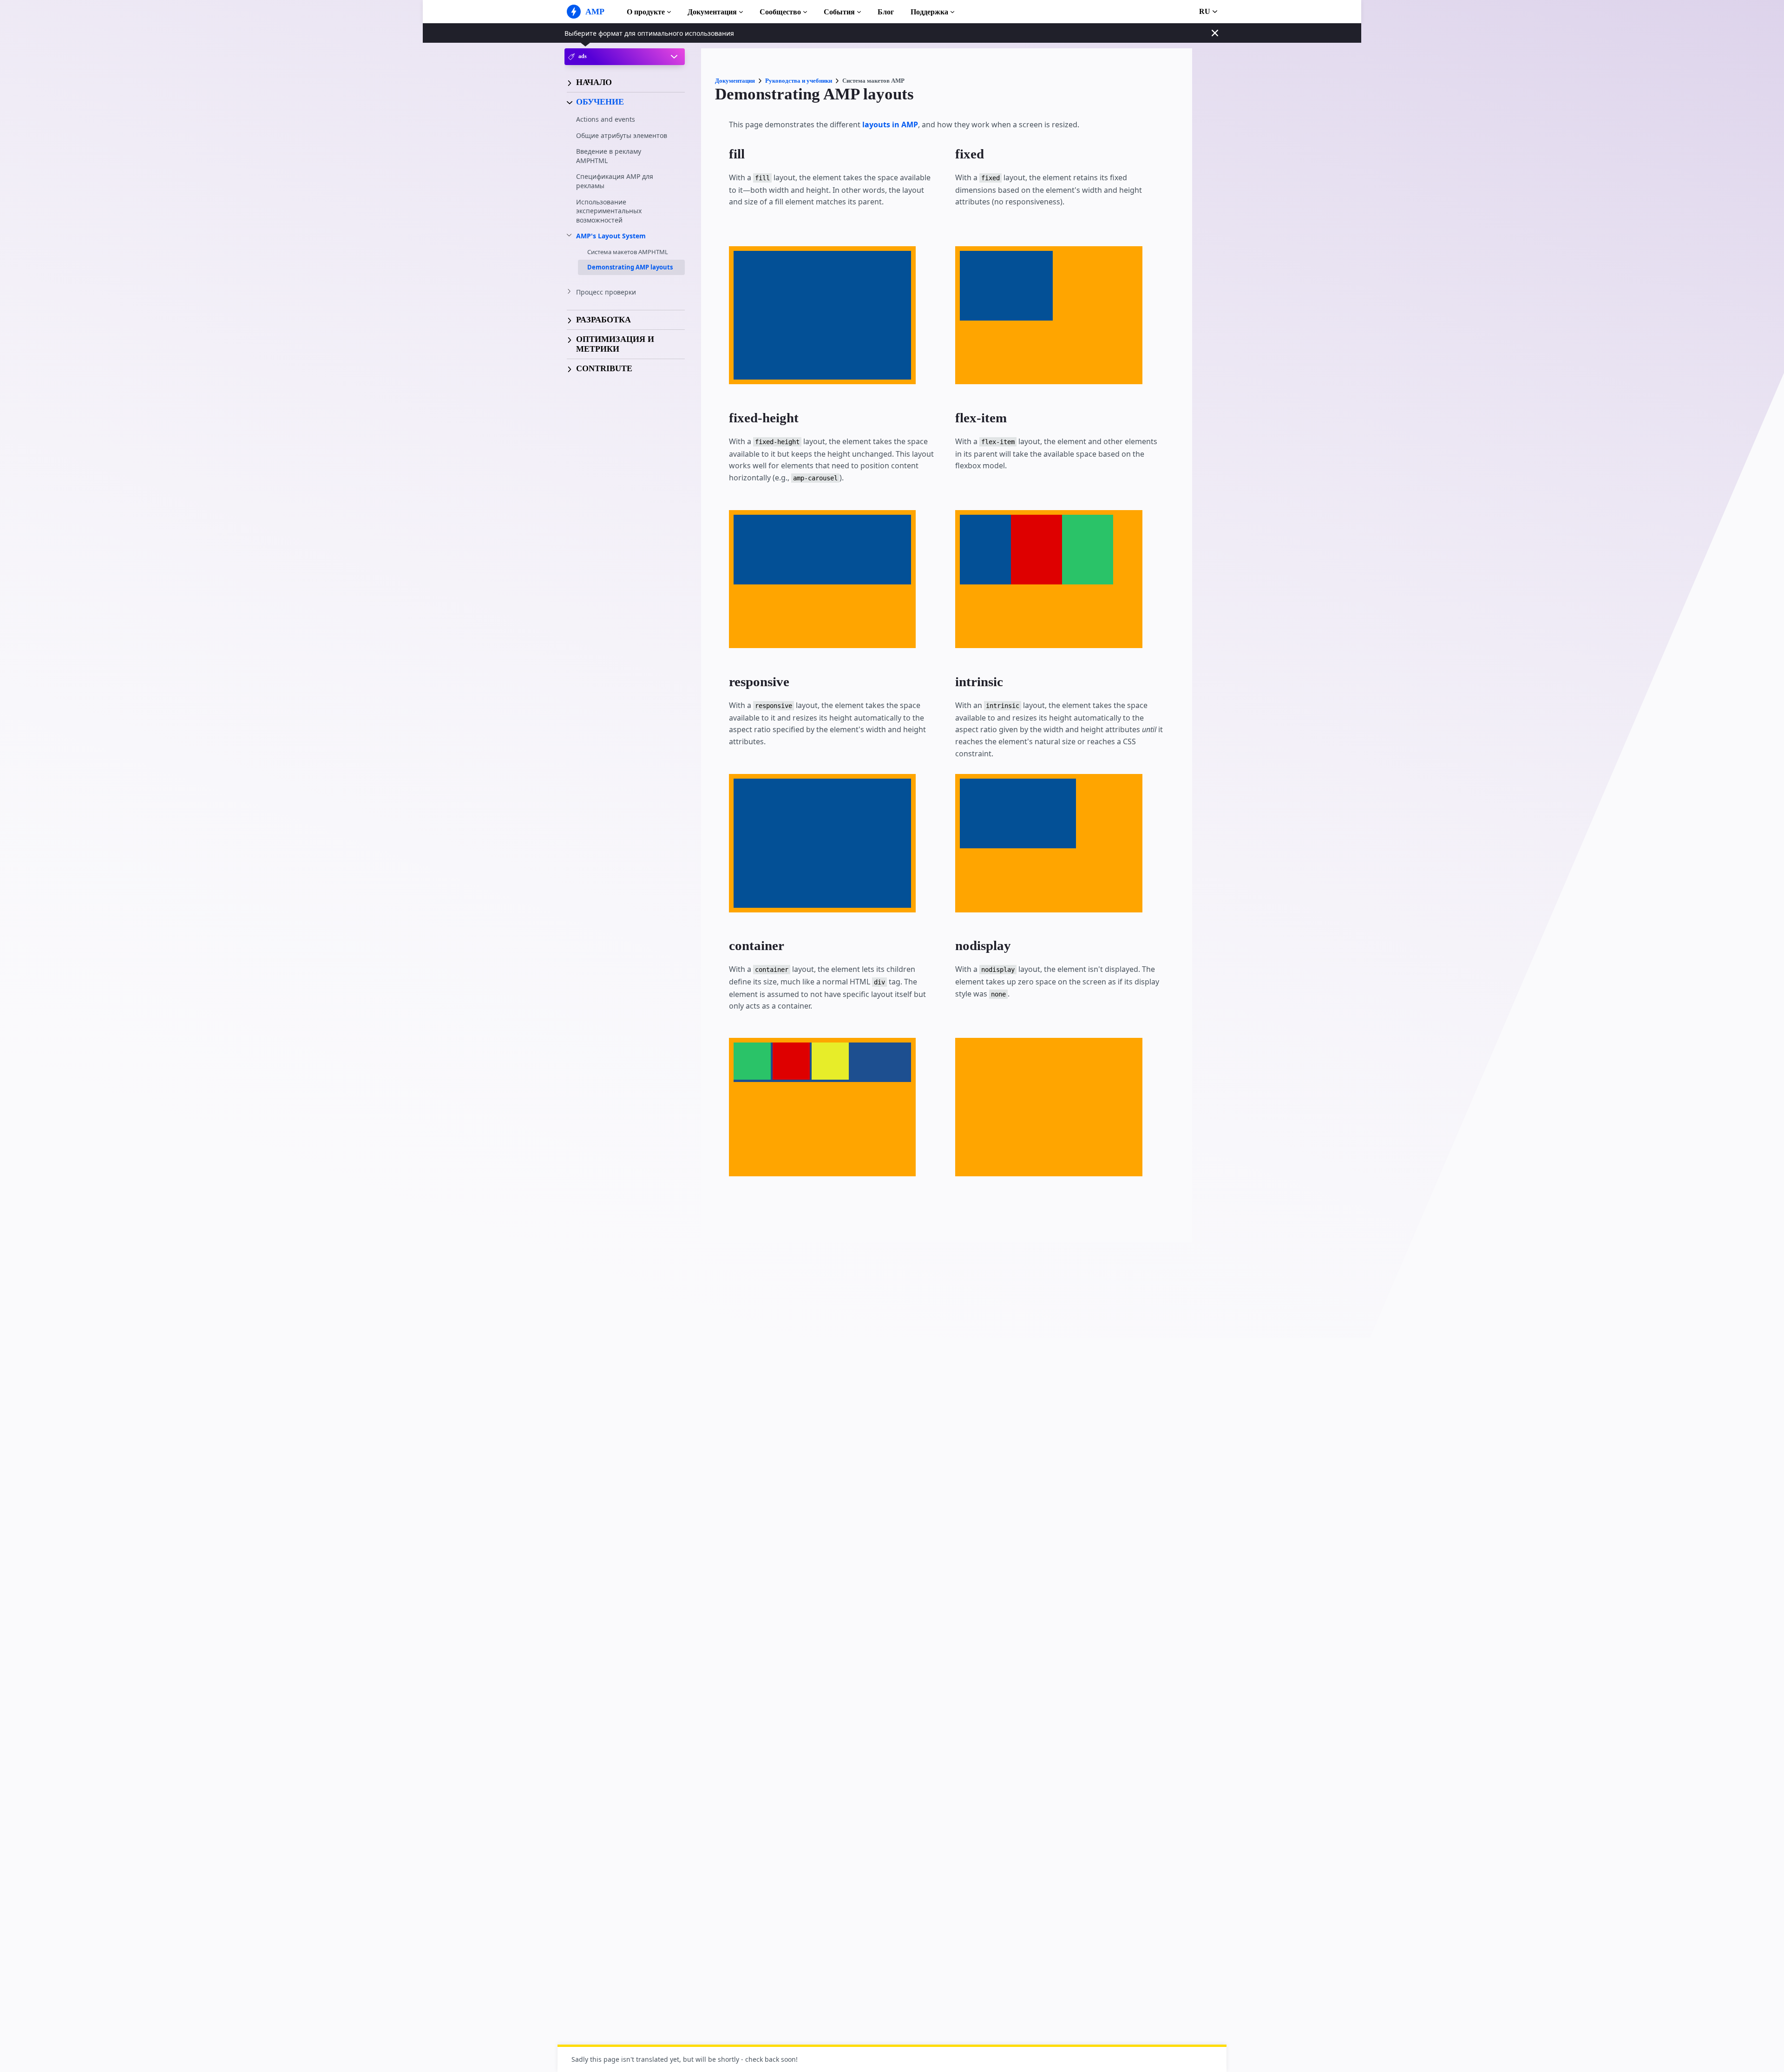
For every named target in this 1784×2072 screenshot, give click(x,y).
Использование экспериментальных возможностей (609, 210)
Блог (886, 12)
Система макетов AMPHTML (628, 252)
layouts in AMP (890, 125)
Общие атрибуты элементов (622, 135)
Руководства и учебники (799, 81)
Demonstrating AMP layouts (630, 267)
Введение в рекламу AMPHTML (609, 156)
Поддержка (929, 12)
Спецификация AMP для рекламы (615, 181)
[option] (752, 1061)
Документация (712, 12)
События (839, 12)
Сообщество (780, 12)
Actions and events (606, 119)
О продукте (646, 12)
